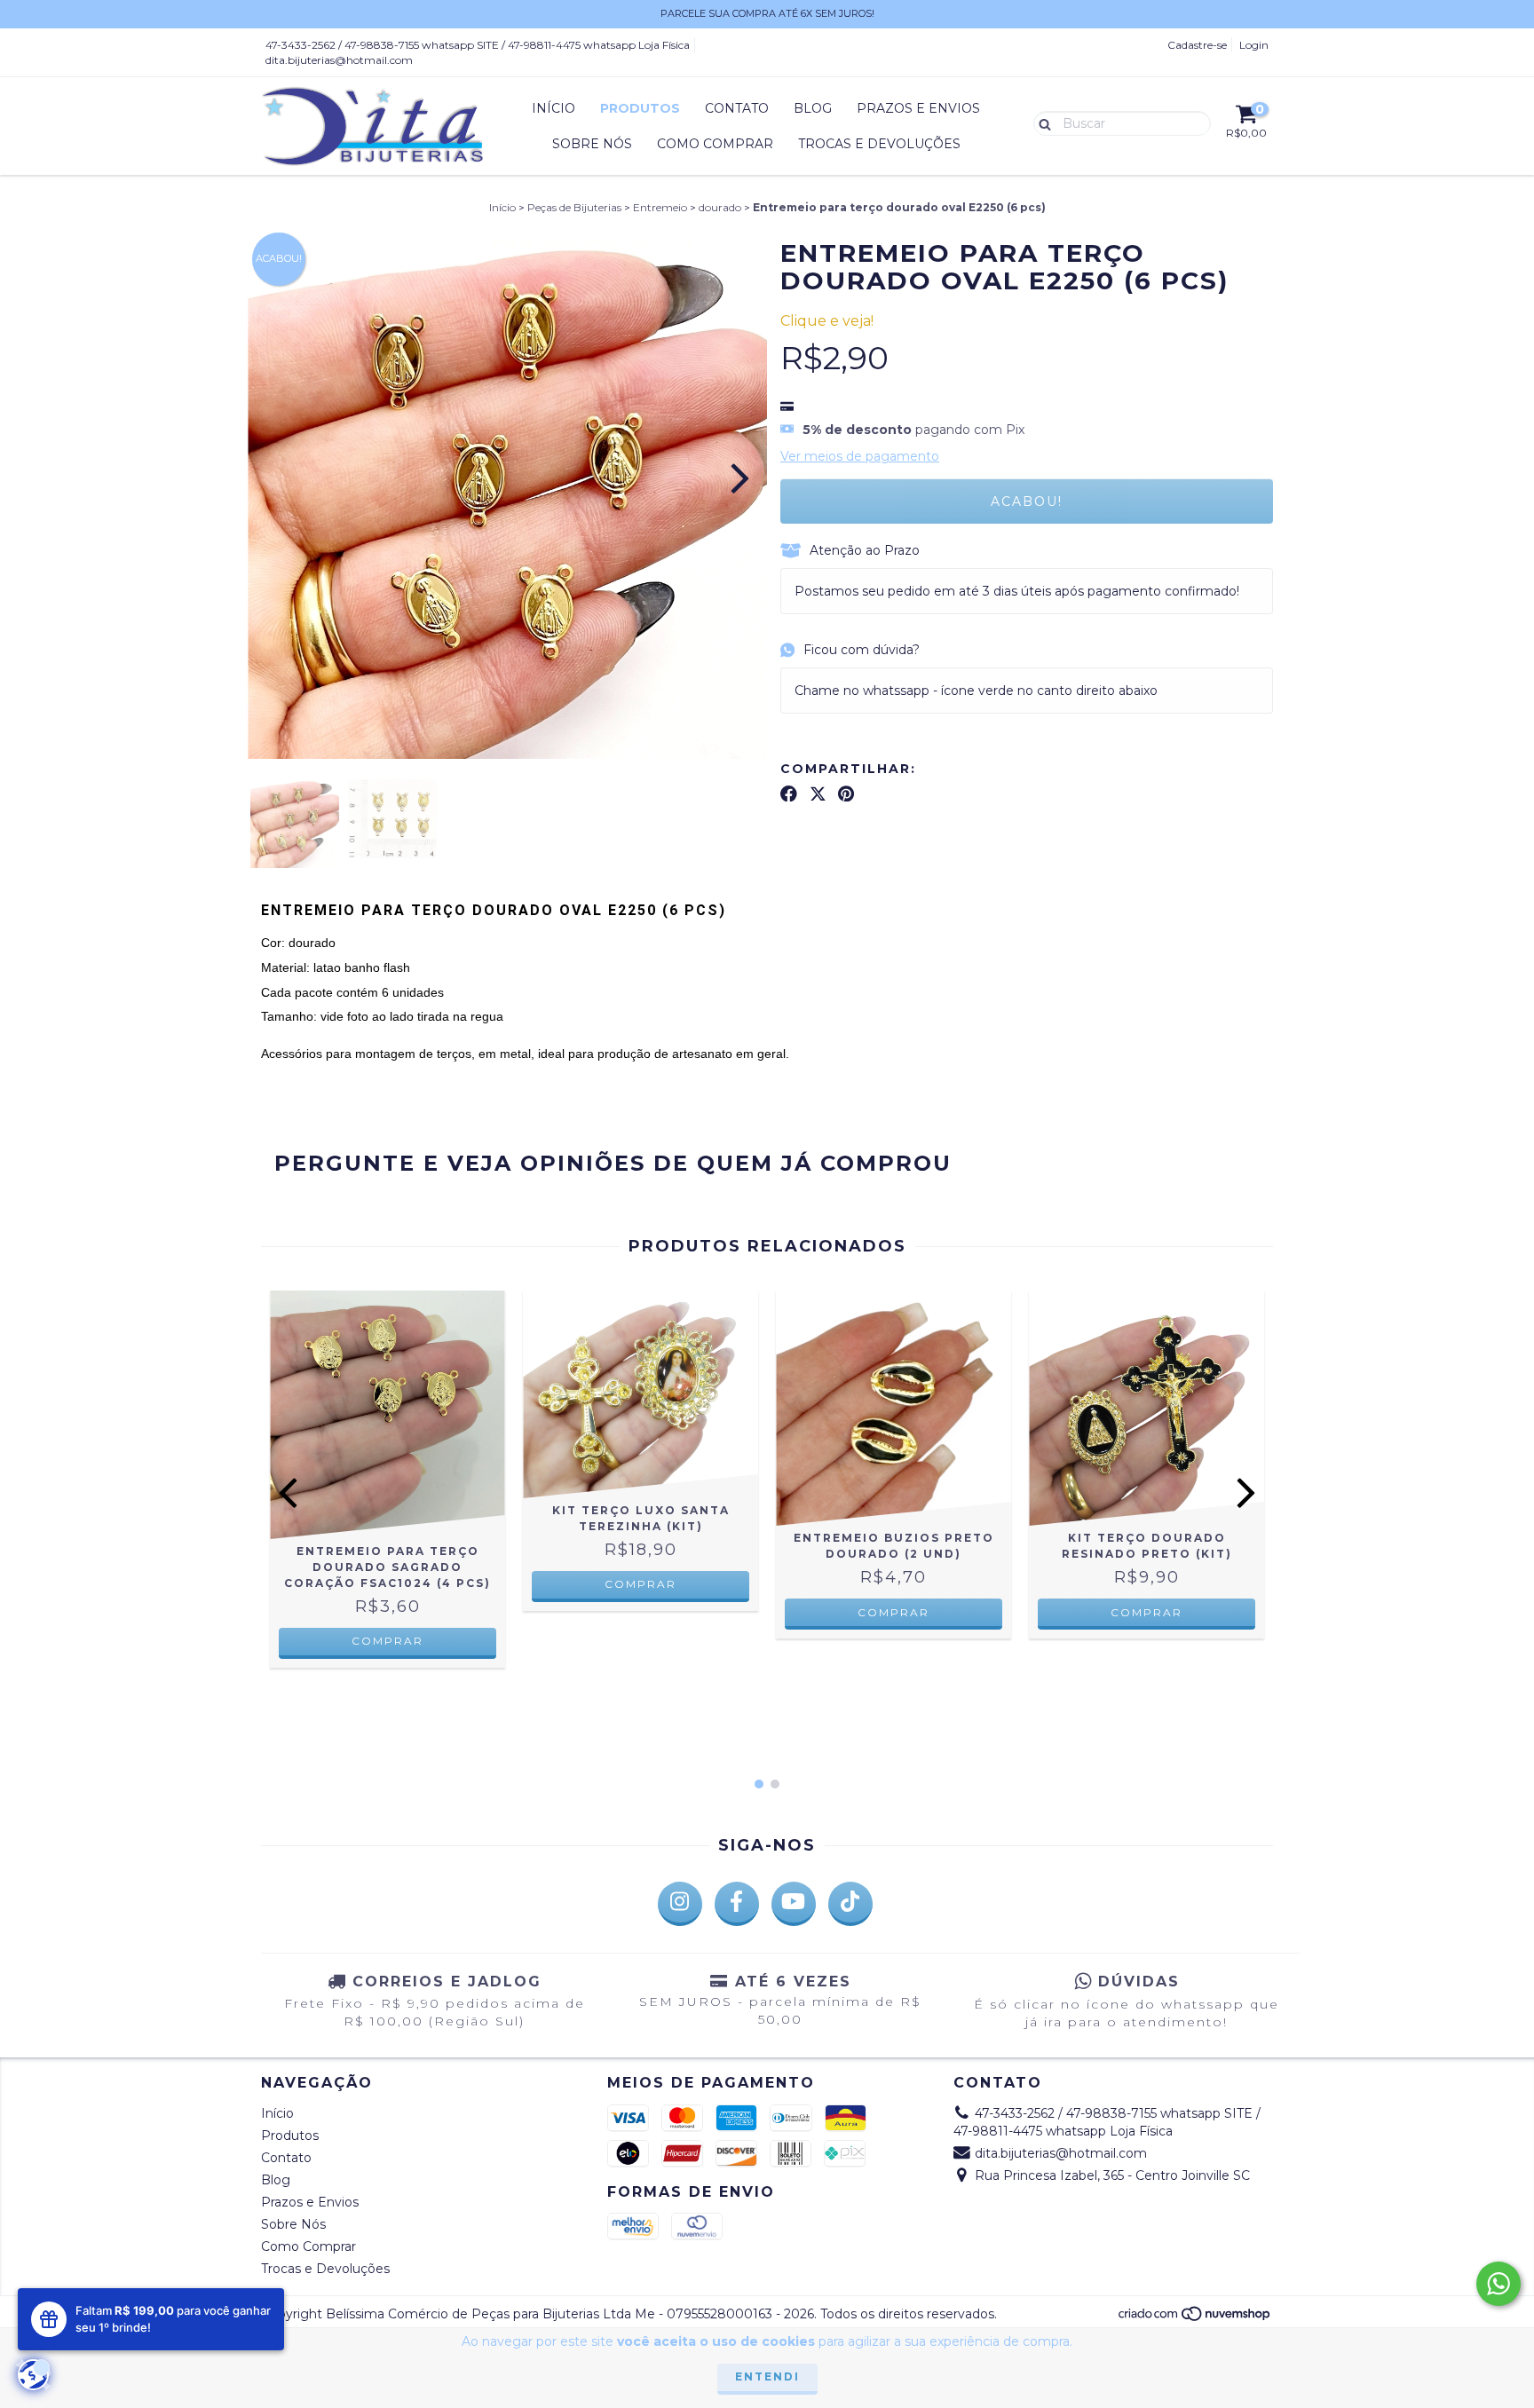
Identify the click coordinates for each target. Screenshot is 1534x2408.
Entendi (767, 2376)
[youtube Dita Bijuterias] (794, 1904)
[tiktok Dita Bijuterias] (850, 1904)
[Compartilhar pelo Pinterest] (846, 793)
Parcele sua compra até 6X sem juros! (767, 13)
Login (1254, 45)
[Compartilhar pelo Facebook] (789, 793)
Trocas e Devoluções (879, 144)
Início (554, 108)
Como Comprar (715, 144)
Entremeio (660, 207)
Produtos (640, 108)
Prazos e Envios (918, 108)
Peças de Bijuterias (574, 207)
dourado (720, 207)
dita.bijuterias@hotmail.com (339, 60)
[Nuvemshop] (1195, 2318)
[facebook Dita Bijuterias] (737, 1904)
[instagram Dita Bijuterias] (680, 1904)
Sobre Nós (592, 144)
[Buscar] (1041, 122)
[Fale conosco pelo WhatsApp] (1498, 2284)
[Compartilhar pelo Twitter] (818, 793)
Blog (813, 108)
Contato (737, 108)
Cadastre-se (1197, 45)
